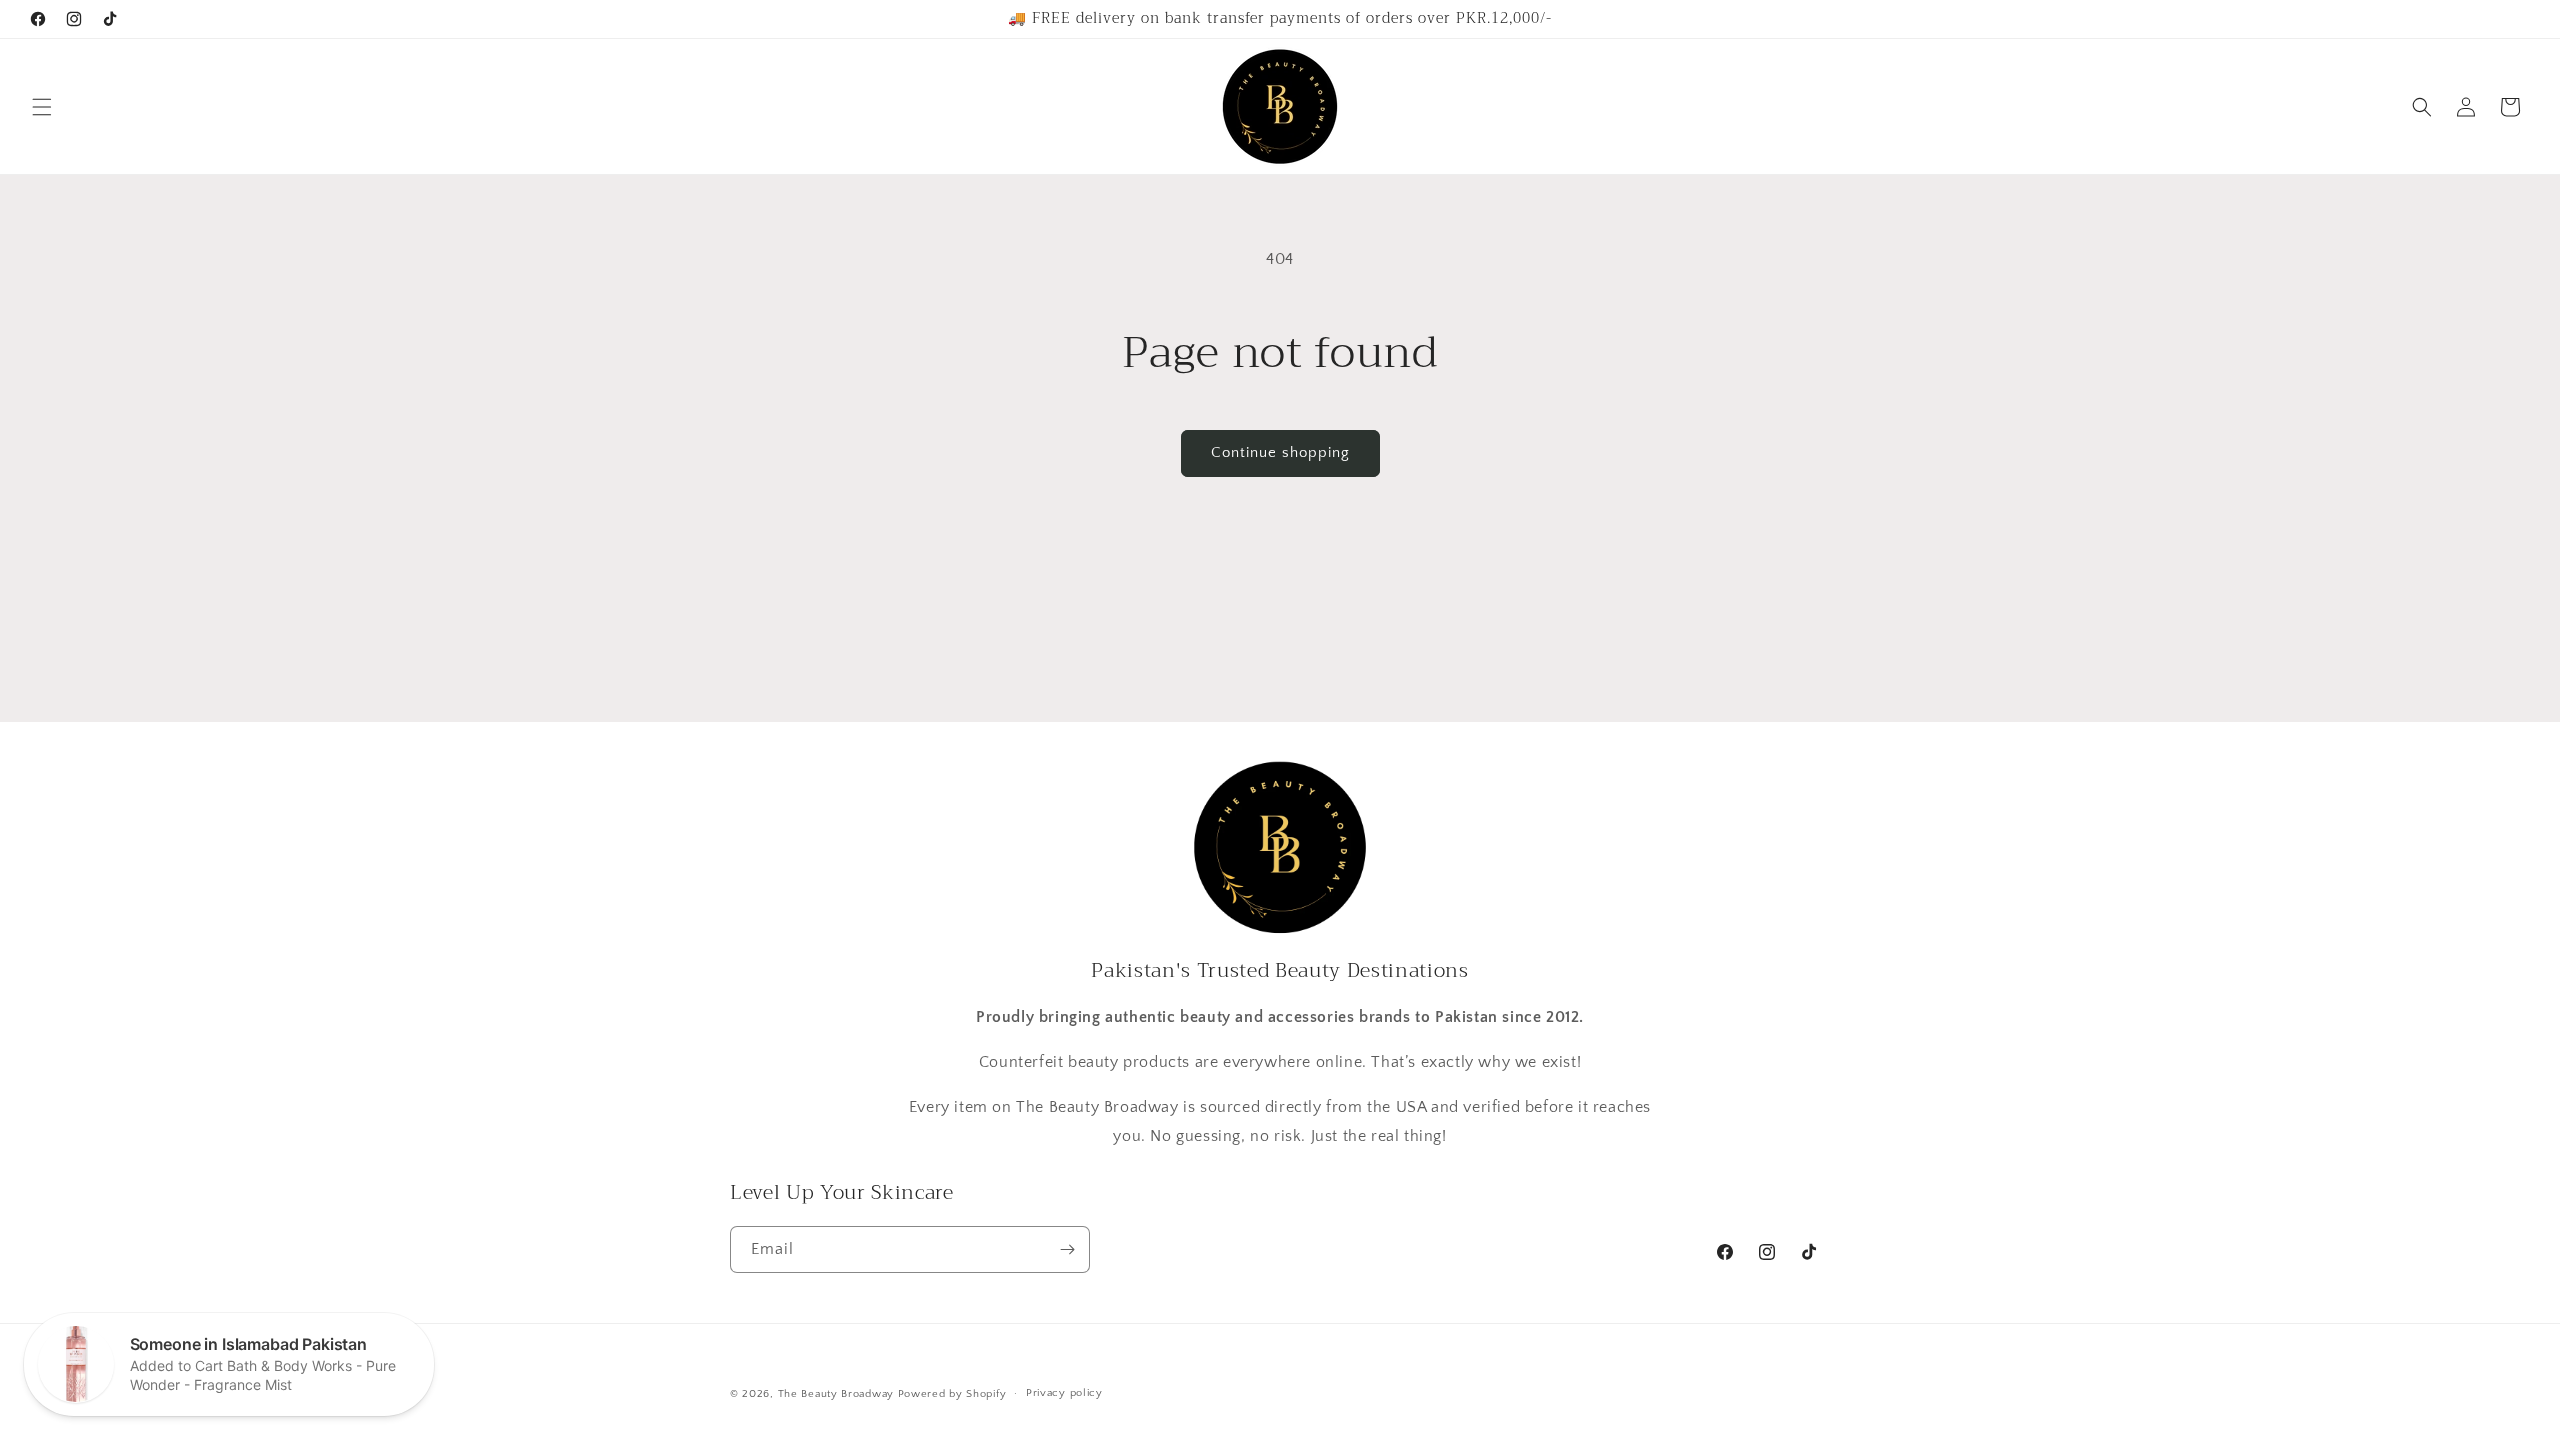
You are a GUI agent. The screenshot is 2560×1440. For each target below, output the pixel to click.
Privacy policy (1064, 1393)
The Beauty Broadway (836, 1394)
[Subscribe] (1067, 1249)
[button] (42, 107)
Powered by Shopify (952, 1394)
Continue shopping (1280, 452)
